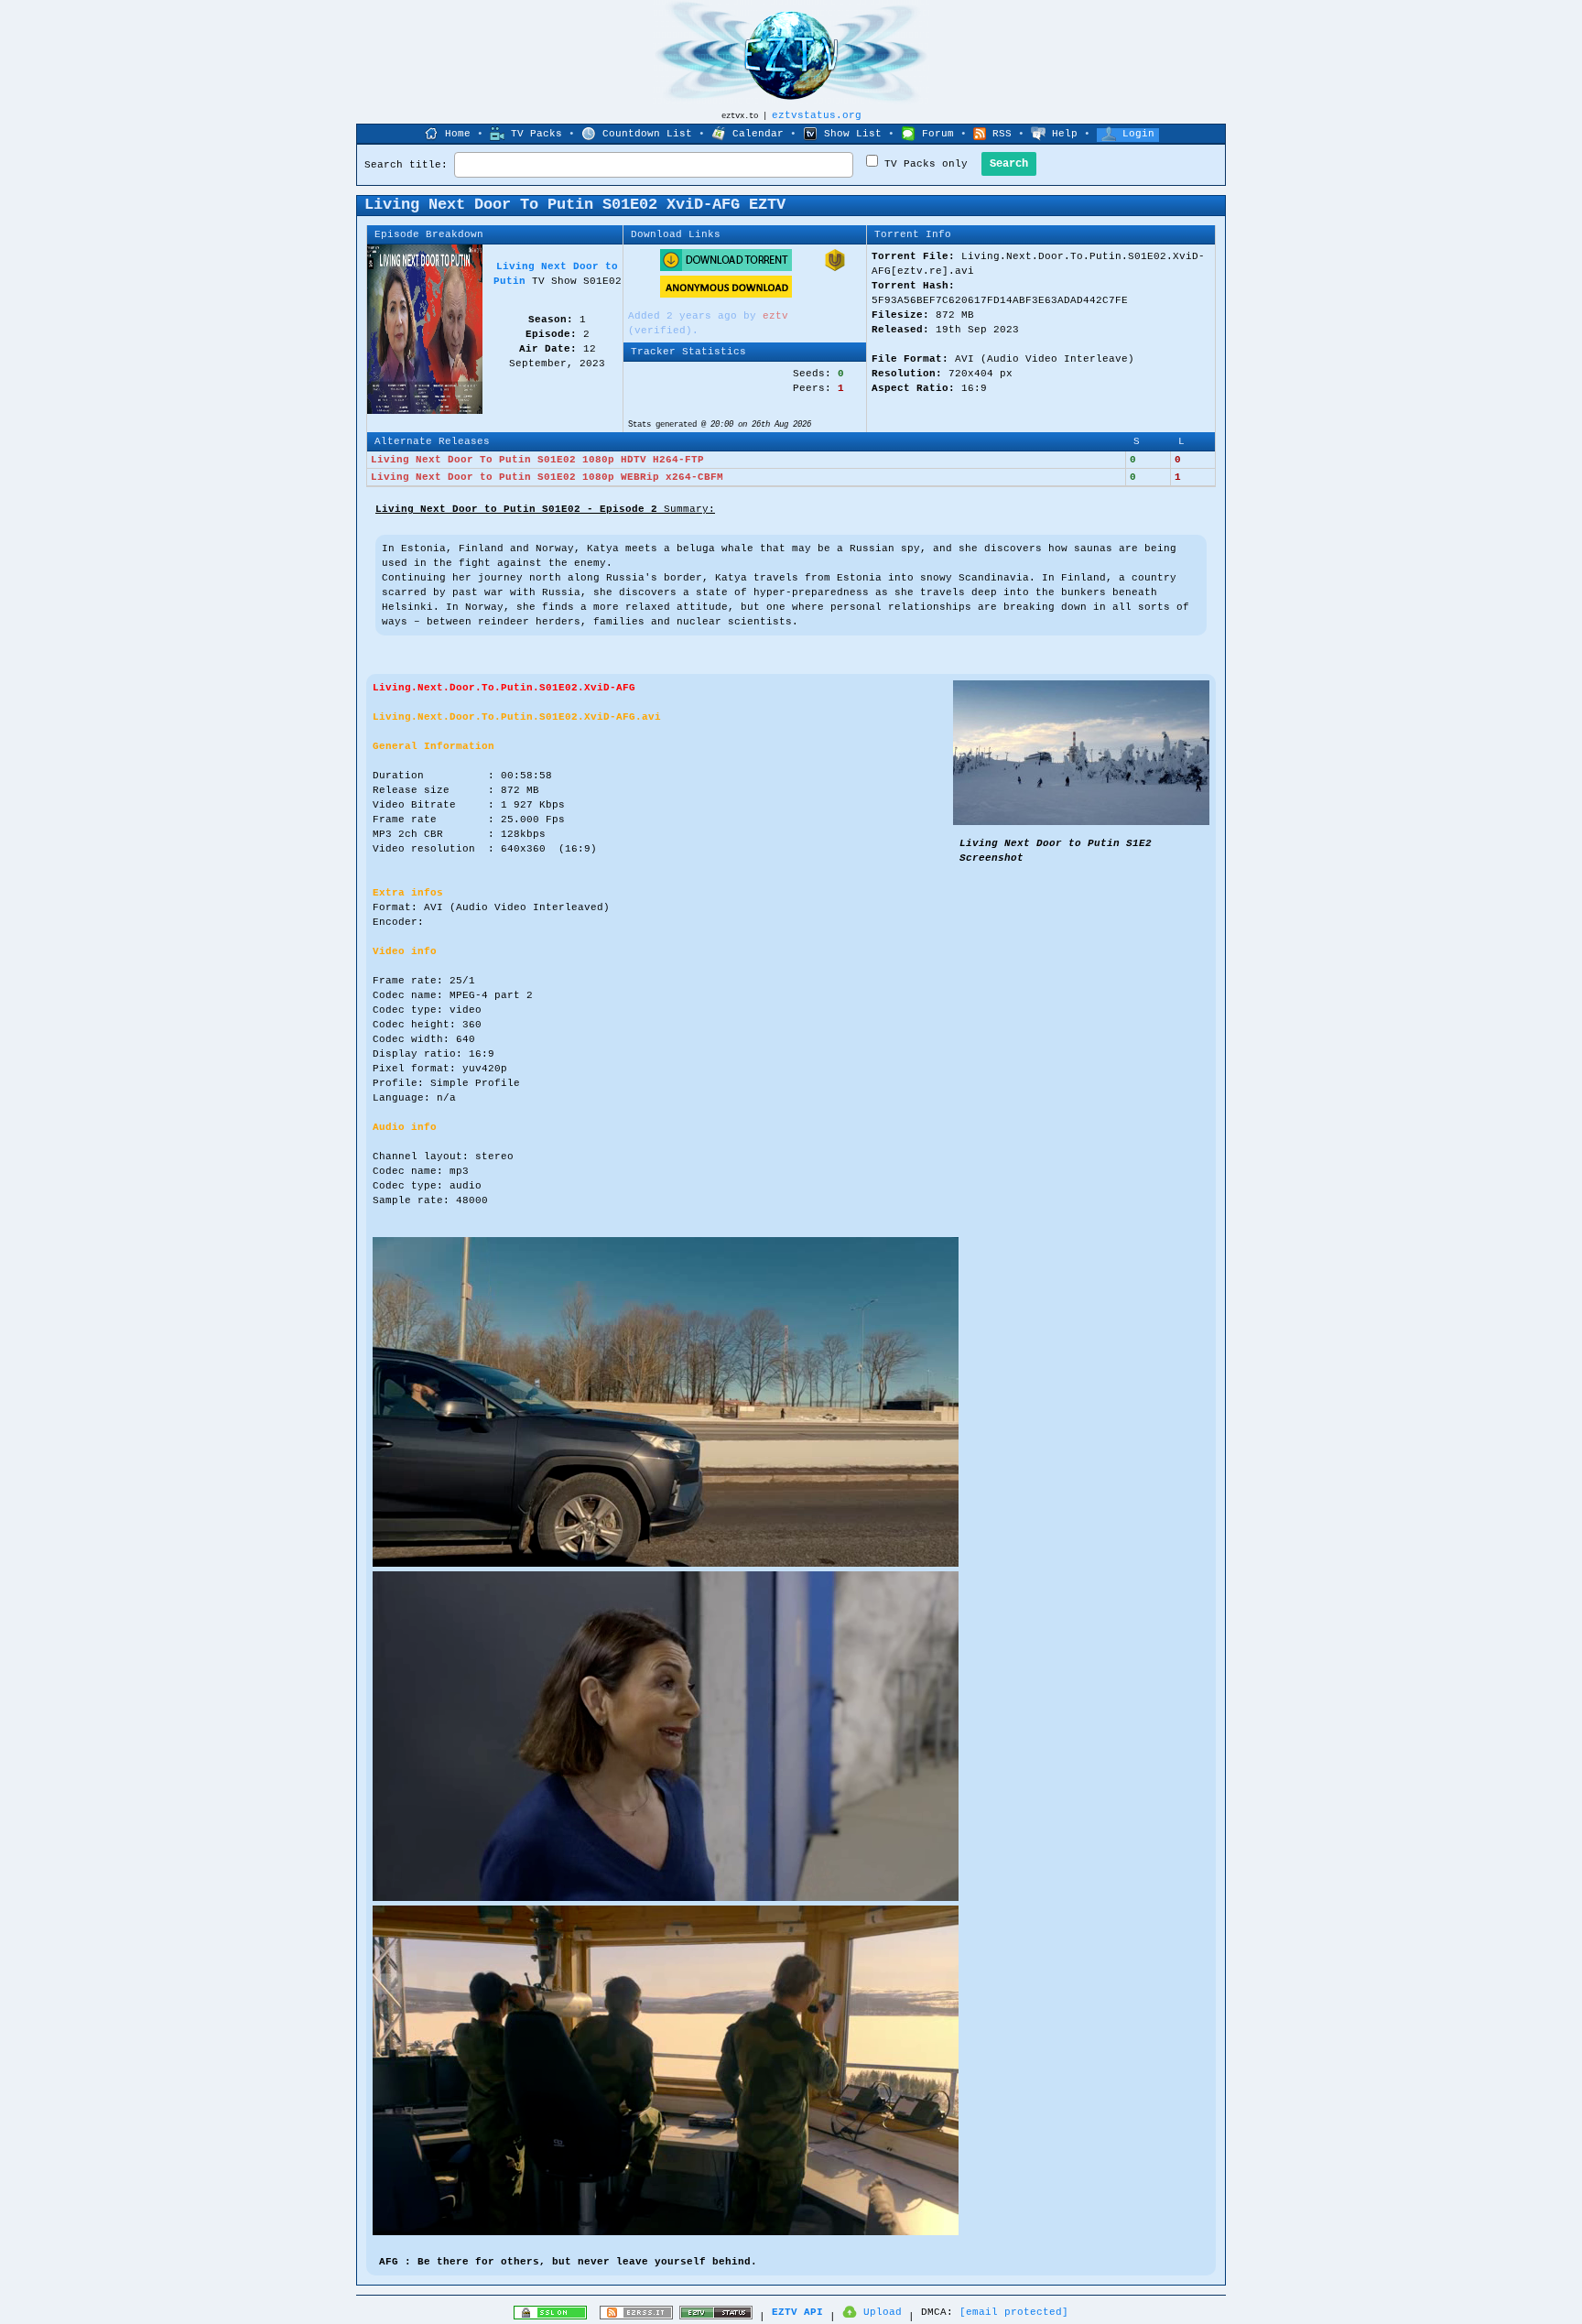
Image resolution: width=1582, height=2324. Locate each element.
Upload (883, 2312)
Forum (938, 134)
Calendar (758, 134)
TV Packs (536, 134)
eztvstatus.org (817, 115)
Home (458, 134)
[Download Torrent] (726, 268)
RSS (1002, 134)
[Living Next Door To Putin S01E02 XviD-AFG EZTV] (1081, 822)
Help (1065, 134)
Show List (853, 134)
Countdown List (647, 134)
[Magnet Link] (835, 268)
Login (1138, 134)
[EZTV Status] (716, 2317)
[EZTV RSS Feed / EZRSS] (636, 2317)
